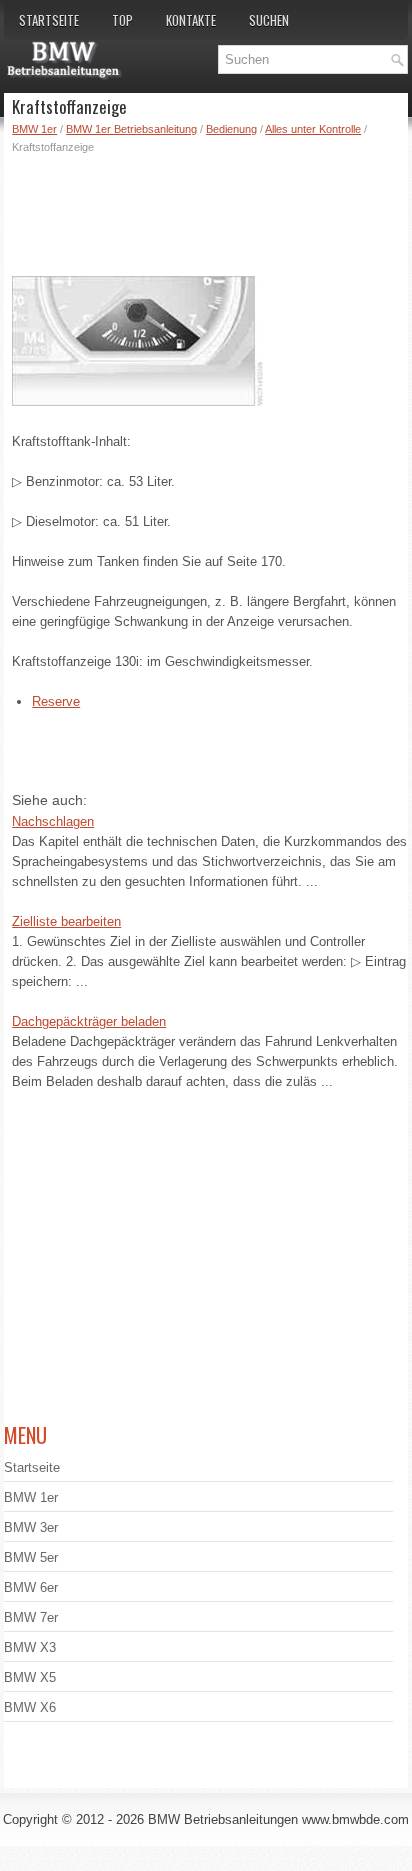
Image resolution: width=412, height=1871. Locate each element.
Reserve (56, 701)
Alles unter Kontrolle (313, 129)
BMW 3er (31, 1527)
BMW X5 (30, 1677)
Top (122, 20)
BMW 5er (31, 1557)
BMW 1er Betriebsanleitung (131, 129)
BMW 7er (31, 1617)
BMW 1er (34, 129)
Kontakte (191, 20)
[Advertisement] (210, 211)
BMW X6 (30, 1707)
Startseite (49, 20)
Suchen (269, 20)
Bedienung (231, 129)
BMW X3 (30, 1647)
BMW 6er (31, 1587)
